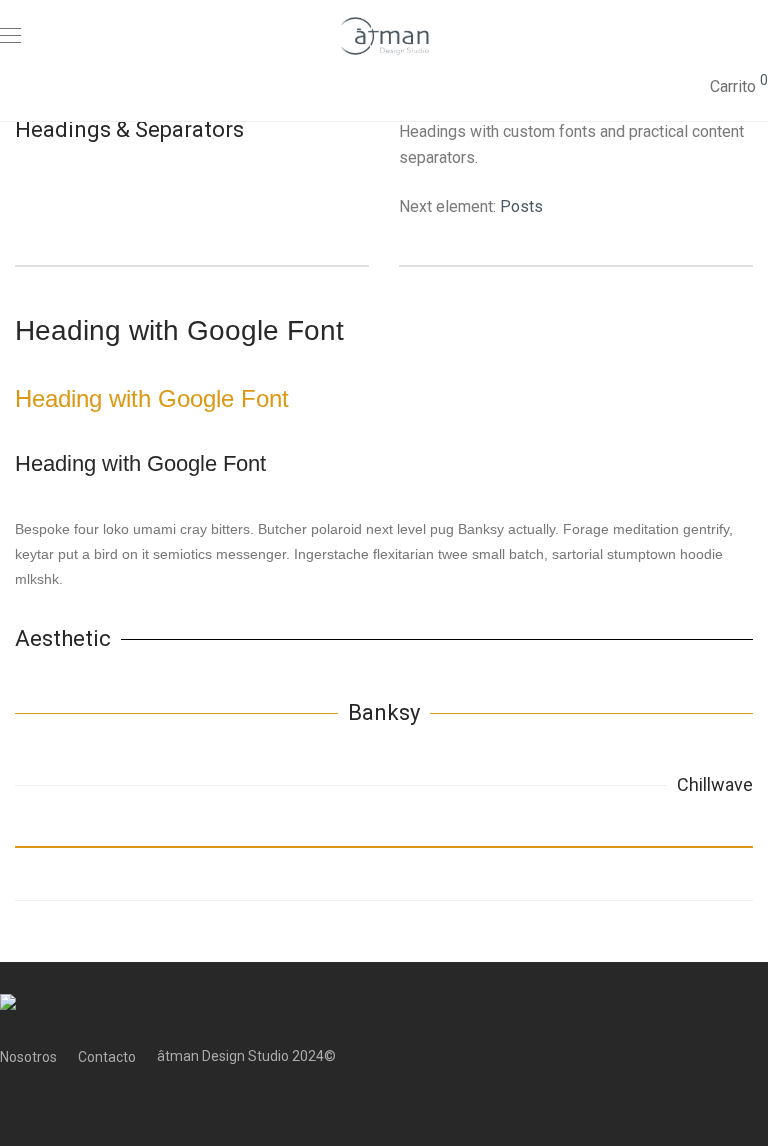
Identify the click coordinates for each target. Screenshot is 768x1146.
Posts (521, 206)
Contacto (107, 1057)
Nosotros (28, 1057)
